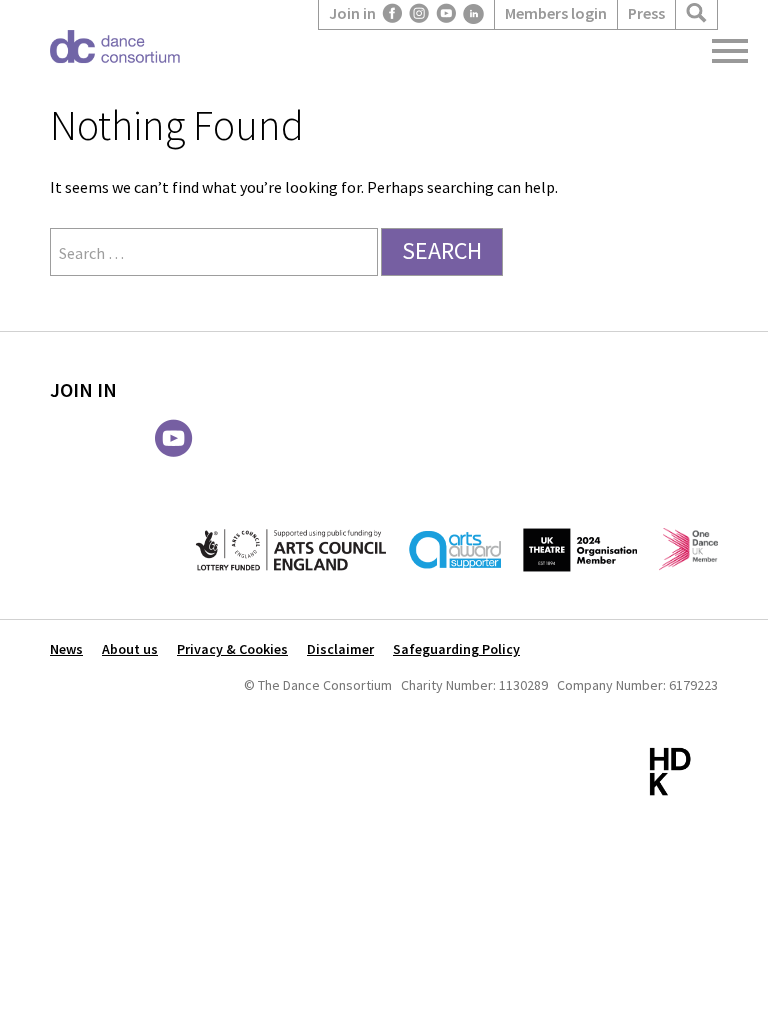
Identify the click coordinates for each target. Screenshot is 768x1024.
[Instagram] (419, 13)
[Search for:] (215, 253)
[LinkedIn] (473, 13)
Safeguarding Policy (456, 649)
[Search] (696, 13)
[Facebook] (392, 13)
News (66, 649)
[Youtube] (446, 13)
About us (130, 649)
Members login (556, 13)
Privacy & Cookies (232, 649)
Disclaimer (340, 649)
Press (646, 13)
